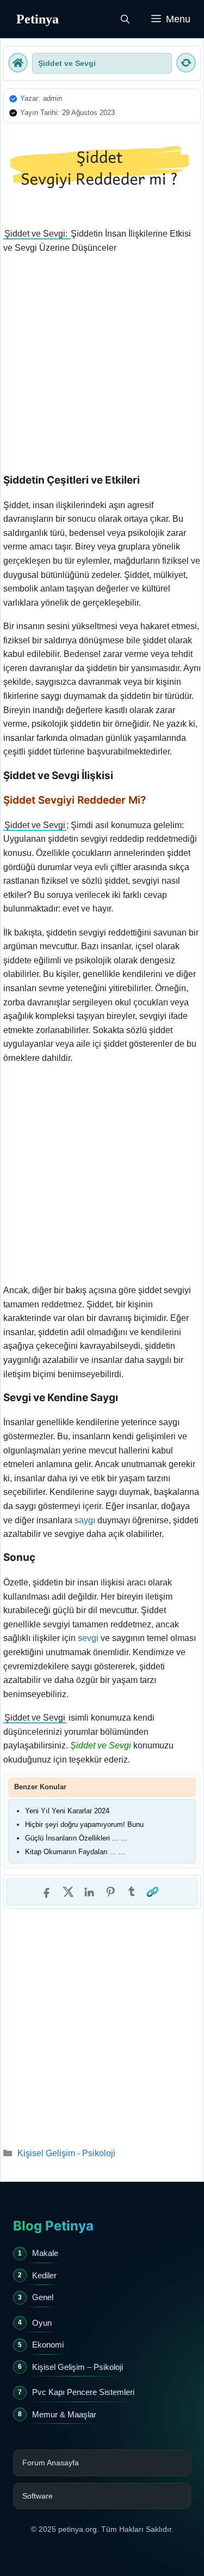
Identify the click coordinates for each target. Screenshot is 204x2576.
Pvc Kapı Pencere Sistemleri (83, 2392)
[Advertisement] (102, 367)
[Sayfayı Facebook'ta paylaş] (47, 1892)
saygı (85, 1520)
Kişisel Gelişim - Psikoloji (66, 2153)
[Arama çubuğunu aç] (125, 19)
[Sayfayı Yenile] (186, 63)
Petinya (38, 19)
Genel (43, 2297)
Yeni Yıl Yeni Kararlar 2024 (67, 1811)
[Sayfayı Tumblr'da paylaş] (132, 1892)
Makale (45, 2253)
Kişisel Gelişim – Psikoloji (78, 2367)
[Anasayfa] (18, 63)
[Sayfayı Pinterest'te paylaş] (110, 1892)
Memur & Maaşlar (64, 2414)
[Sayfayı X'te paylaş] (68, 1892)
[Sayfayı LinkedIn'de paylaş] (89, 1892)
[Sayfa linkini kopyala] (153, 1892)
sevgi (88, 1638)
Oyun (42, 2323)
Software (38, 2496)
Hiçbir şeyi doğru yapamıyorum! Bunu (84, 1824)
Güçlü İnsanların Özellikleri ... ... (76, 1838)
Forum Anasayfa (51, 2463)
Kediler (44, 2275)
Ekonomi (48, 2345)
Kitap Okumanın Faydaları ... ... (75, 1852)
